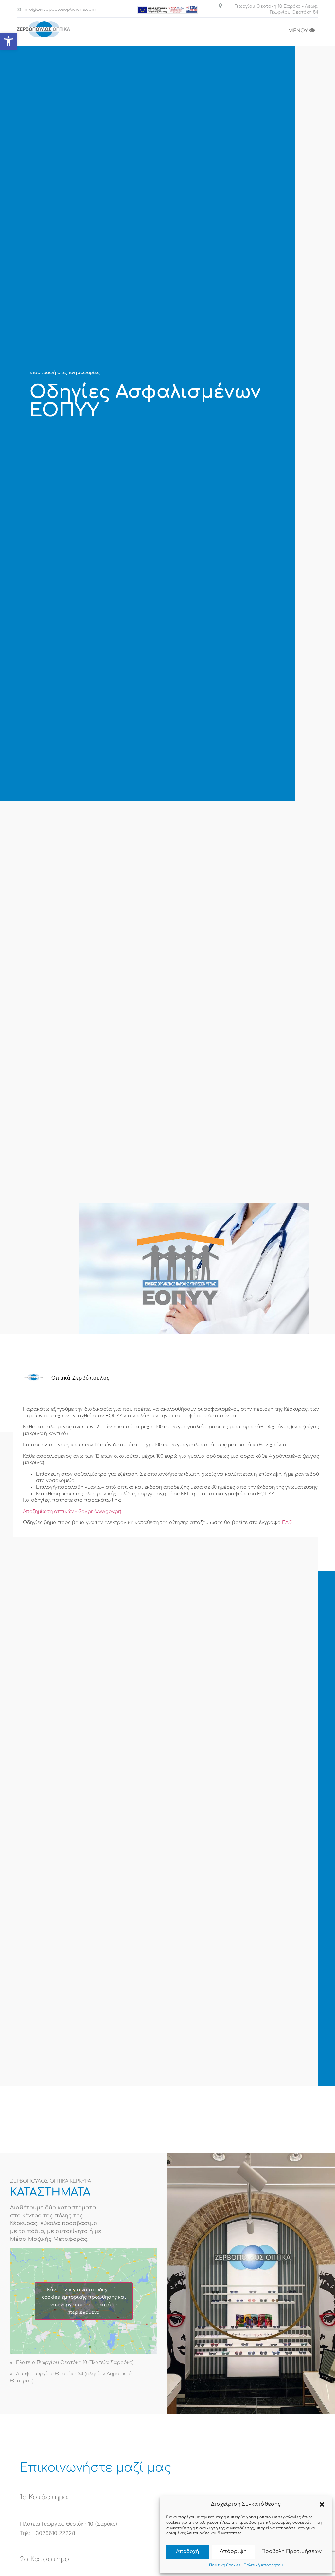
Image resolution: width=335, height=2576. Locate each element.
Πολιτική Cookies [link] (225, 2565)
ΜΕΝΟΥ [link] (302, 31)
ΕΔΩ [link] (287, 1523)
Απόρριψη (233, 2552)
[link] (9, 41)
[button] (322, 2504)
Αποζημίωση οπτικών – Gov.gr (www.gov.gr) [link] (72, 1511)
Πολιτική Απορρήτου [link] (263, 2565)
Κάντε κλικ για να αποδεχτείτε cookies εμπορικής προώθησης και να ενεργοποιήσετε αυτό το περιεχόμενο (84, 2301)
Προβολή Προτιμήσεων (291, 2552)
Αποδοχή (187, 2552)
